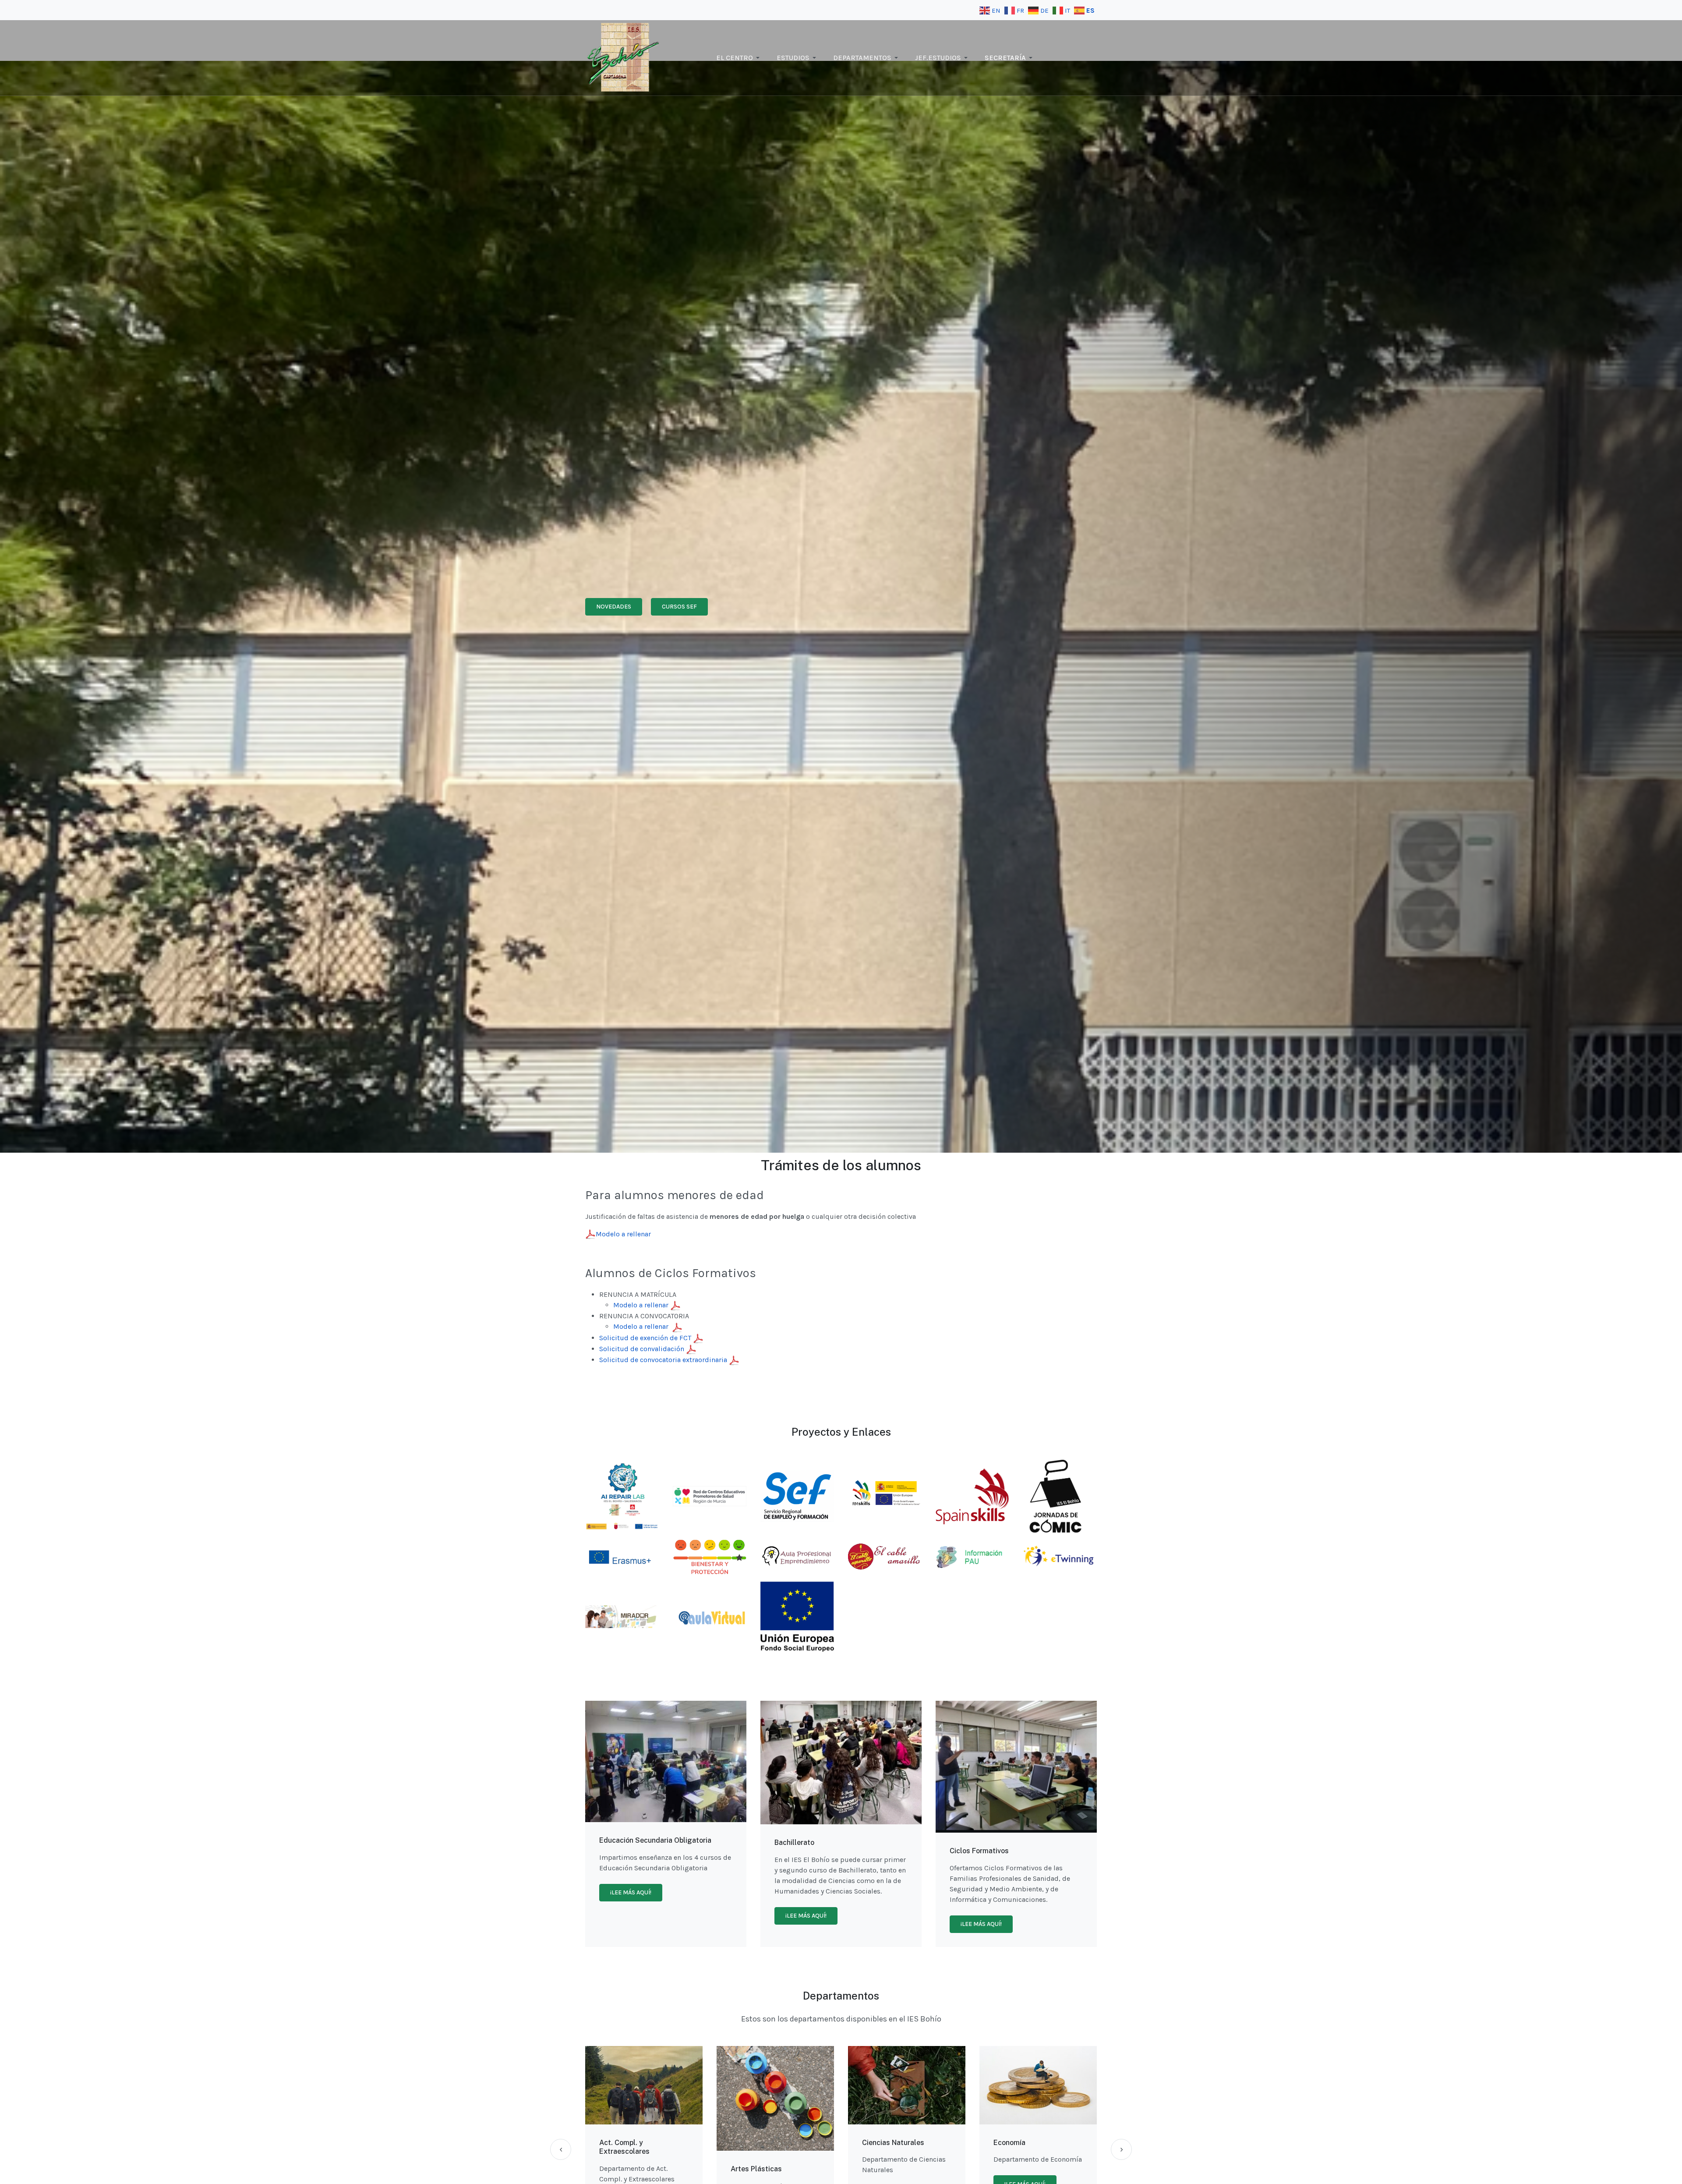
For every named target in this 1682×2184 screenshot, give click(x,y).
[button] (739, 58)
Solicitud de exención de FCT (646, 1338)
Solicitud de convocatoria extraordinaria (664, 1360)
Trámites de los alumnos (841, 1165)
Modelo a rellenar (623, 1234)
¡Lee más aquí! (631, 1892)
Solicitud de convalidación (643, 1349)
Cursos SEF (679, 607)
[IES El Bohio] (624, 57)
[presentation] (561, 2149)
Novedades (614, 607)
